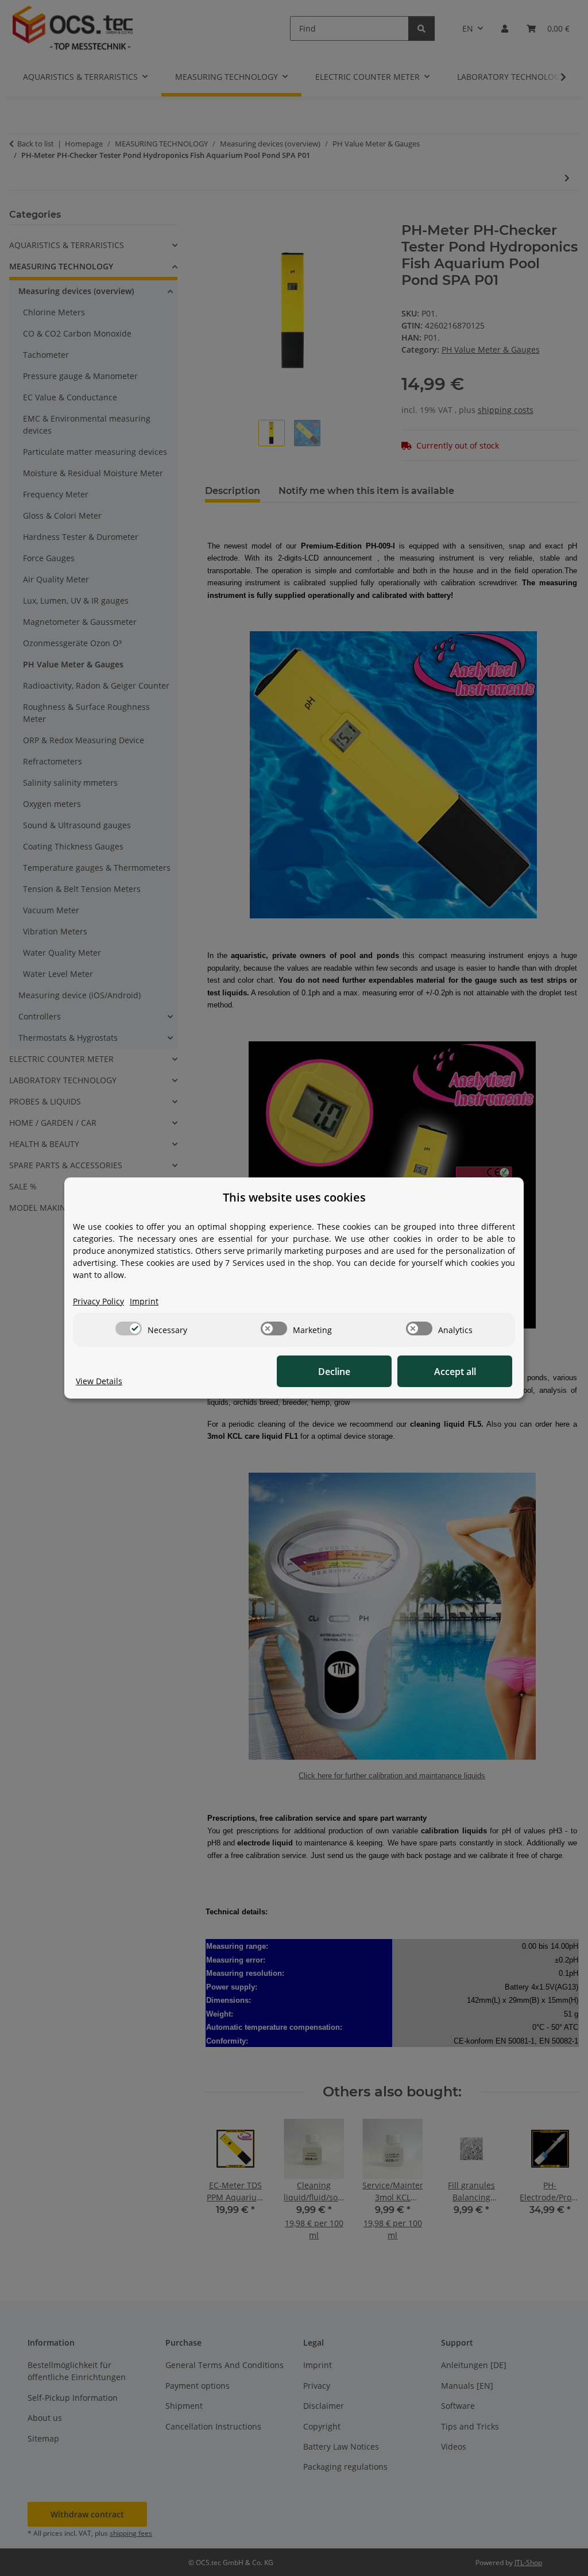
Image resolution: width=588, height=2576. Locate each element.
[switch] (129, 1328)
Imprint (144, 1301)
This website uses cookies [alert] (294, 1197)
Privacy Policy (98, 1301)
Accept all (455, 1372)
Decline (334, 1372)
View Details (99, 1381)
